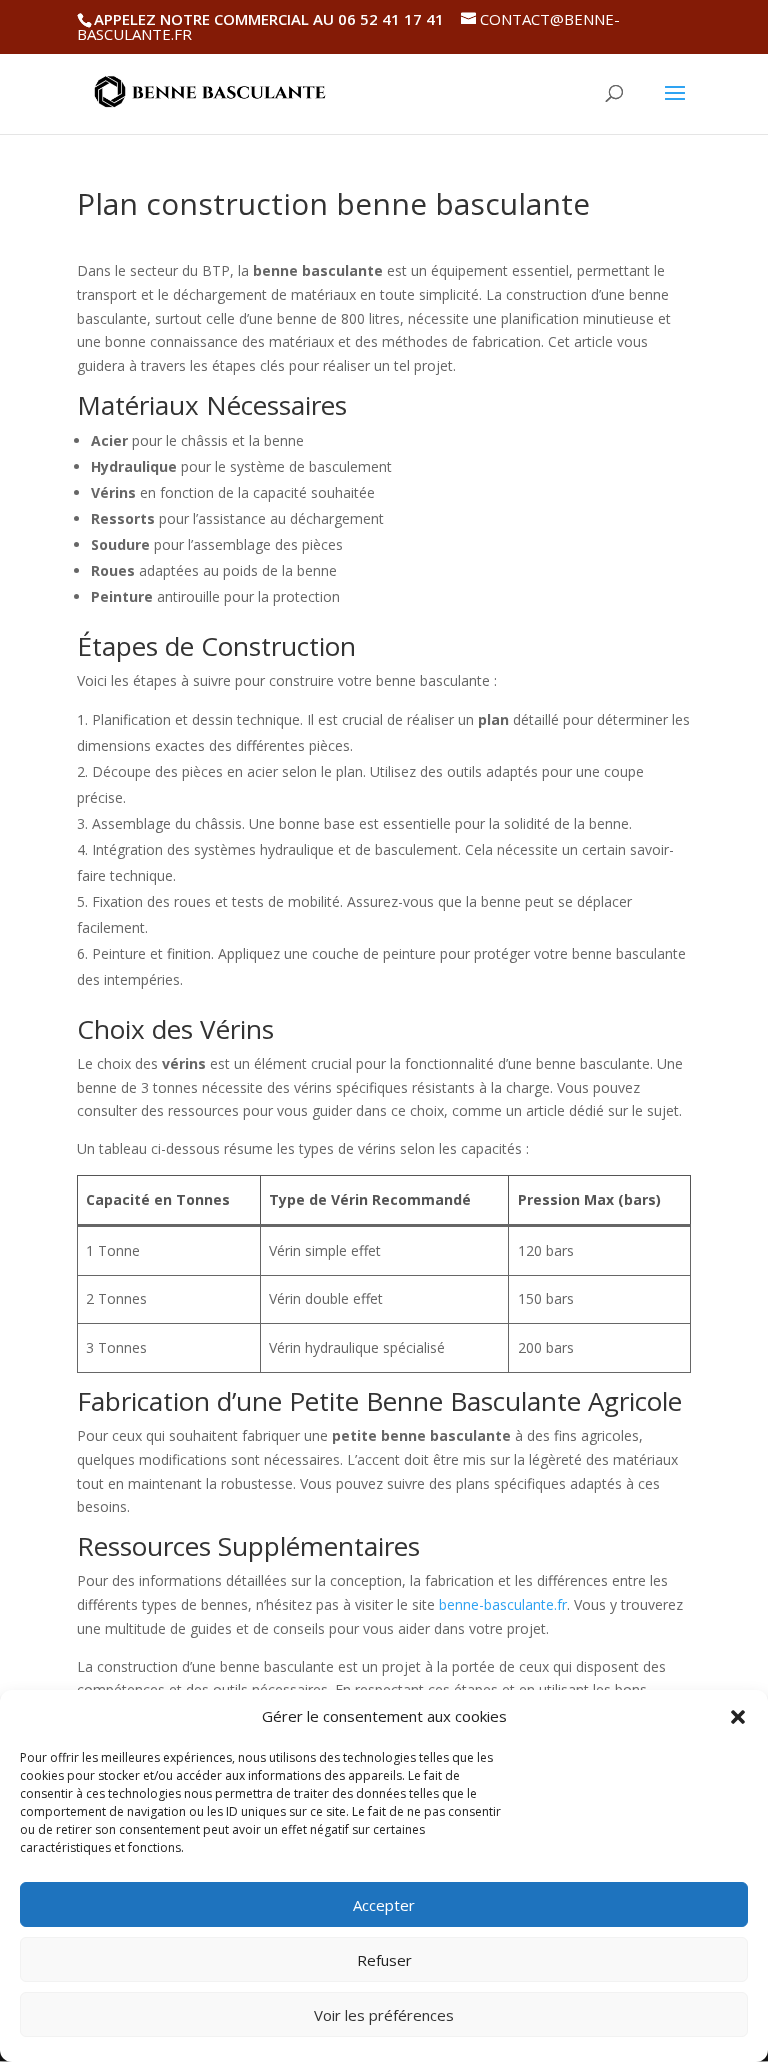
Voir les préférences (384, 2015)
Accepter (384, 1905)
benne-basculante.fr (503, 1604)
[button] (738, 1717)
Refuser (384, 1960)
